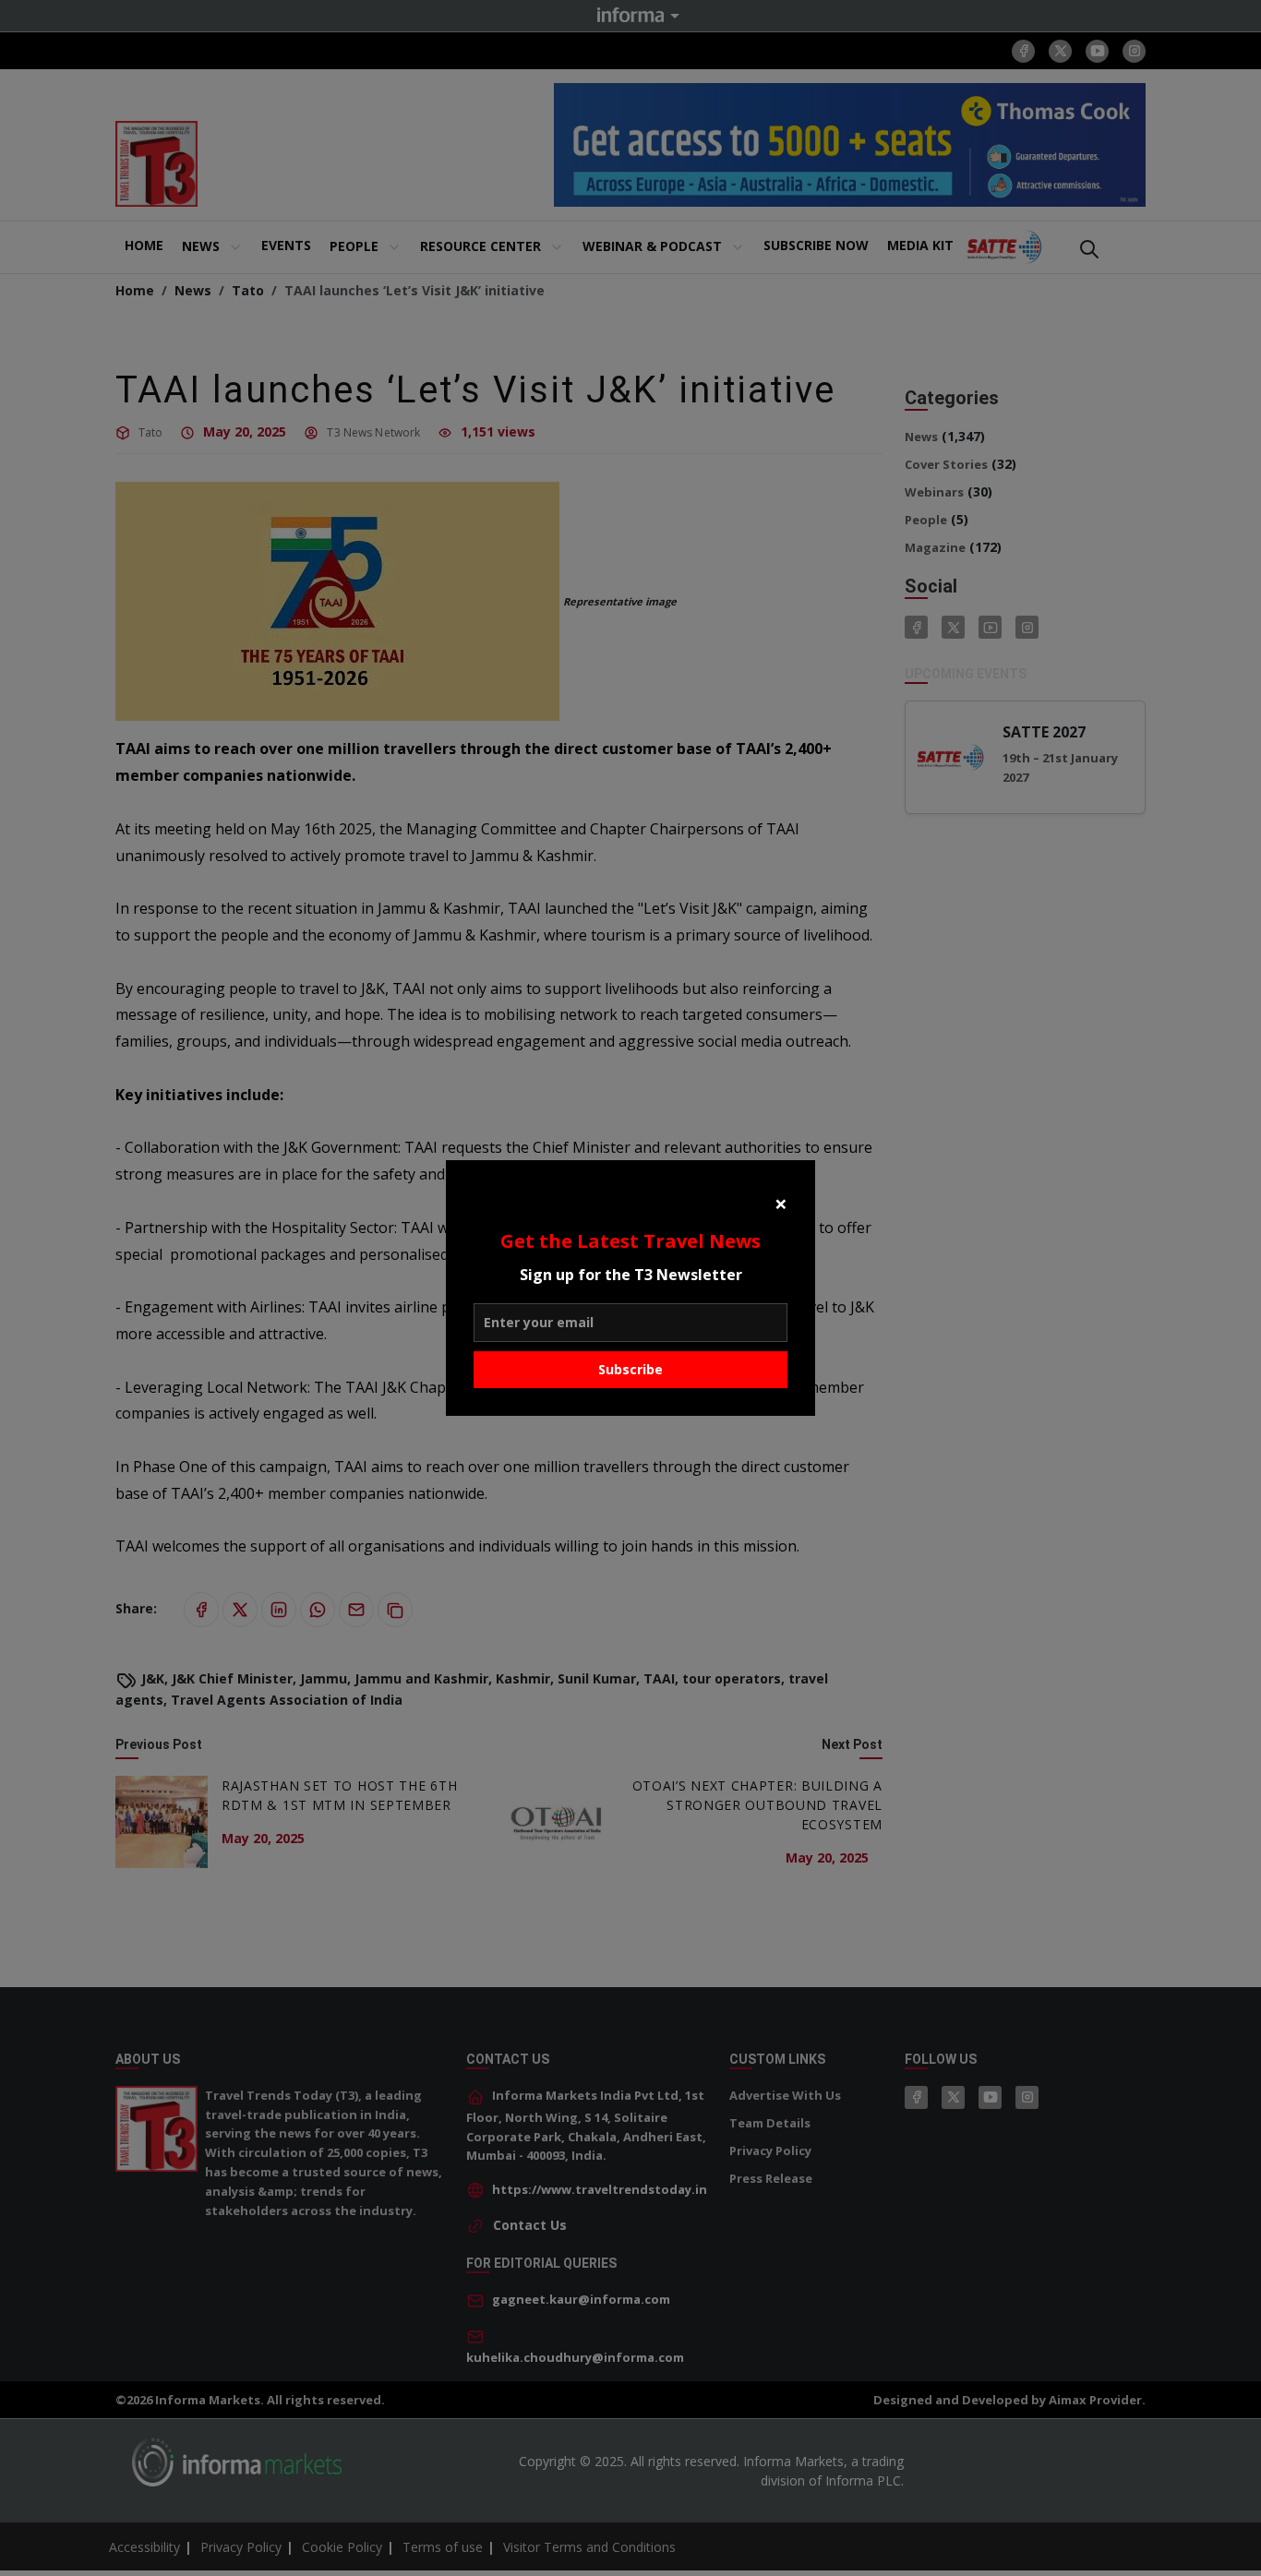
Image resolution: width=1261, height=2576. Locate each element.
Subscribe (630, 1369)
